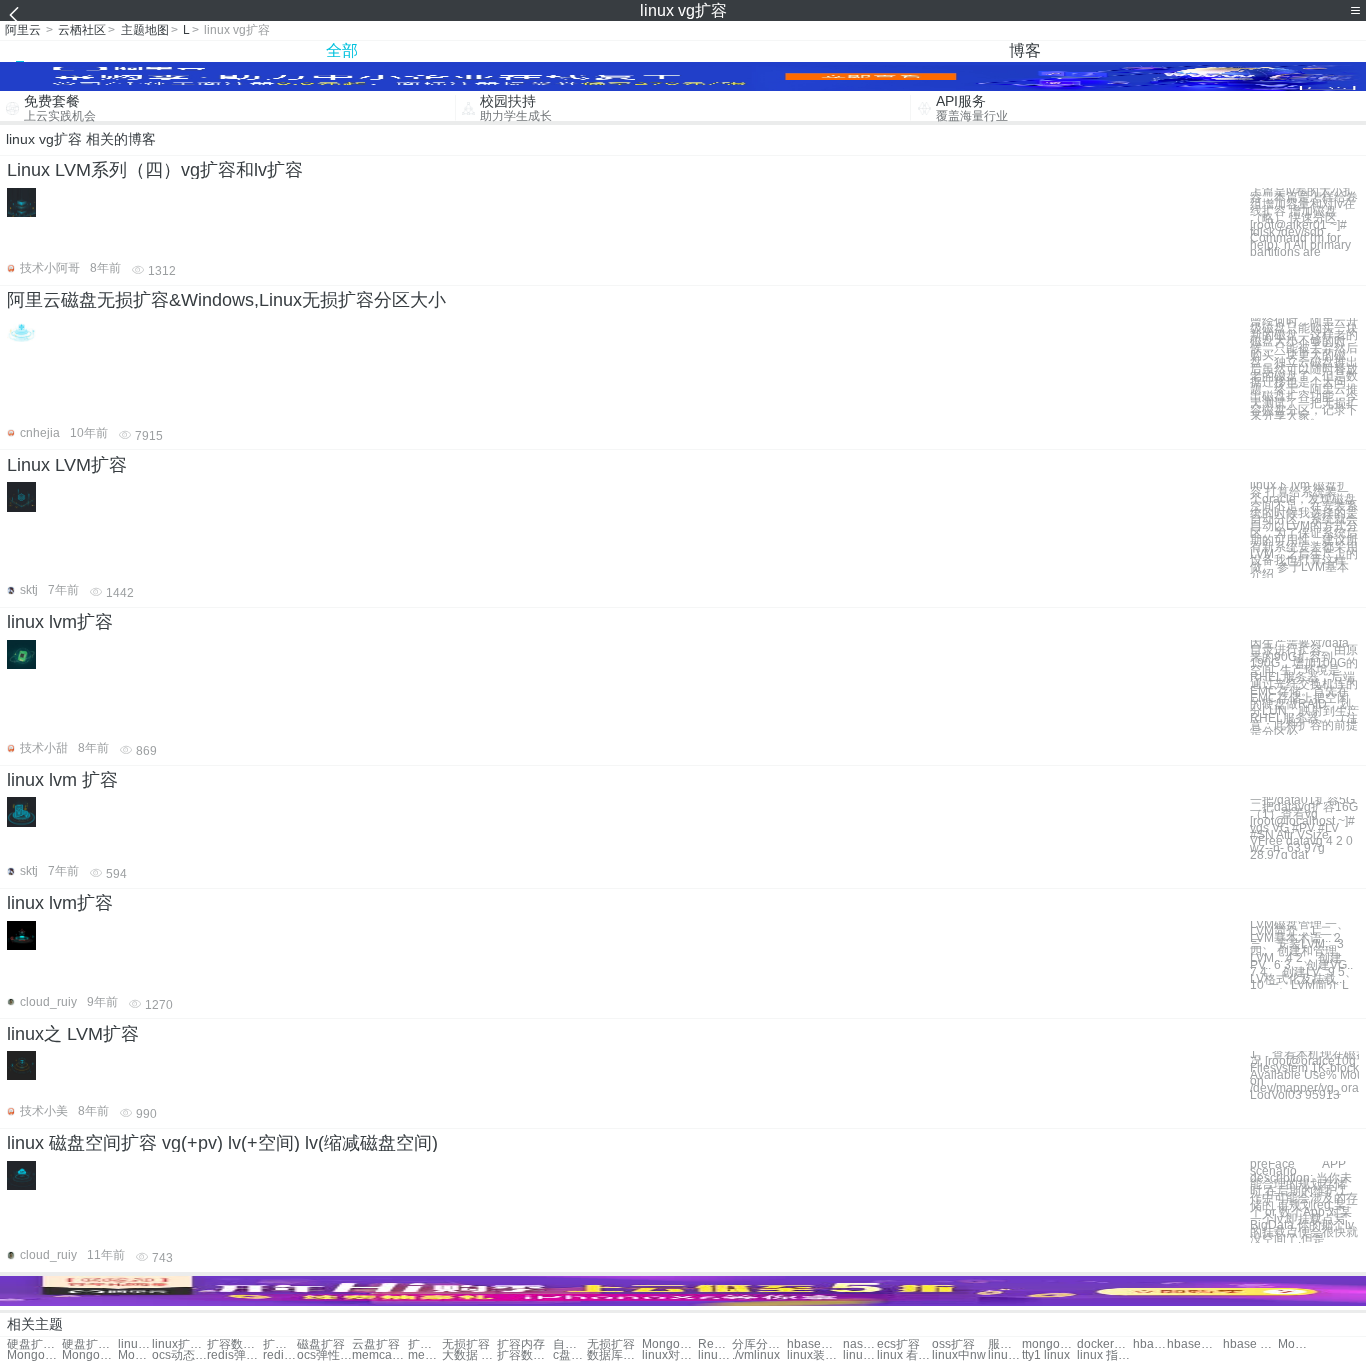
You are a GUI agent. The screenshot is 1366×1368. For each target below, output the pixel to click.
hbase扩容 (814, 1344)
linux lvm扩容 (60, 622)
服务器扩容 (1005, 1344)
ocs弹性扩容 (324, 1355)
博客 (1025, 50)
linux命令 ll (860, 1355)
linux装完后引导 (814, 1355)
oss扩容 (953, 1344)
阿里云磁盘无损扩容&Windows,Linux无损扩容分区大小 (226, 300)
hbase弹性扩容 (1150, 1344)
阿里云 (23, 30)
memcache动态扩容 (379, 1355)
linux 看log (904, 1355)
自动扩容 (570, 1344)
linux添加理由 (715, 1355)
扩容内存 (521, 1344)
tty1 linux (1046, 1355)
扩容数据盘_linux (234, 1344)
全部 (342, 50)
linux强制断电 (1005, 1355)
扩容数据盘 (524, 1355)
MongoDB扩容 (669, 1344)
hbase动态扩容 (1194, 1344)
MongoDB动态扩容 (34, 1355)
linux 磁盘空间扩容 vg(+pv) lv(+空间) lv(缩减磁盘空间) (222, 1143)
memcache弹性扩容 (425, 1355)
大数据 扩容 (469, 1355)
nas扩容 (860, 1344)
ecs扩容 (898, 1344)
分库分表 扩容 (759, 1344)
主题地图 (145, 30)
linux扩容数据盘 (135, 1344)
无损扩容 (466, 1344)
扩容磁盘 (425, 1344)
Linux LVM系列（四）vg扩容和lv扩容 (155, 170)
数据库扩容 (614, 1355)
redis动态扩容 (280, 1355)
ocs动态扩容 (179, 1355)
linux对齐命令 (669, 1355)
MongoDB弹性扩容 (89, 1355)
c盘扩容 (570, 1355)
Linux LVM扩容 (67, 465)
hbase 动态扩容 (1250, 1344)
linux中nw (959, 1355)
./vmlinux (756, 1355)
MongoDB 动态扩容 (135, 1355)
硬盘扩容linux (34, 1344)
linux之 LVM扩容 (73, 1034)
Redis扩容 (715, 1344)
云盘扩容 (376, 1344)
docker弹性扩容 (1104, 1344)
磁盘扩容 (321, 1344)
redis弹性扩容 (234, 1355)
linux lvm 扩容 (62, 780)
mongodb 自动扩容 (1049, 1344)
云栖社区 (82, 30)
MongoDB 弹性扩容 (1295, 1344)
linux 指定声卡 (1104, 1355)
